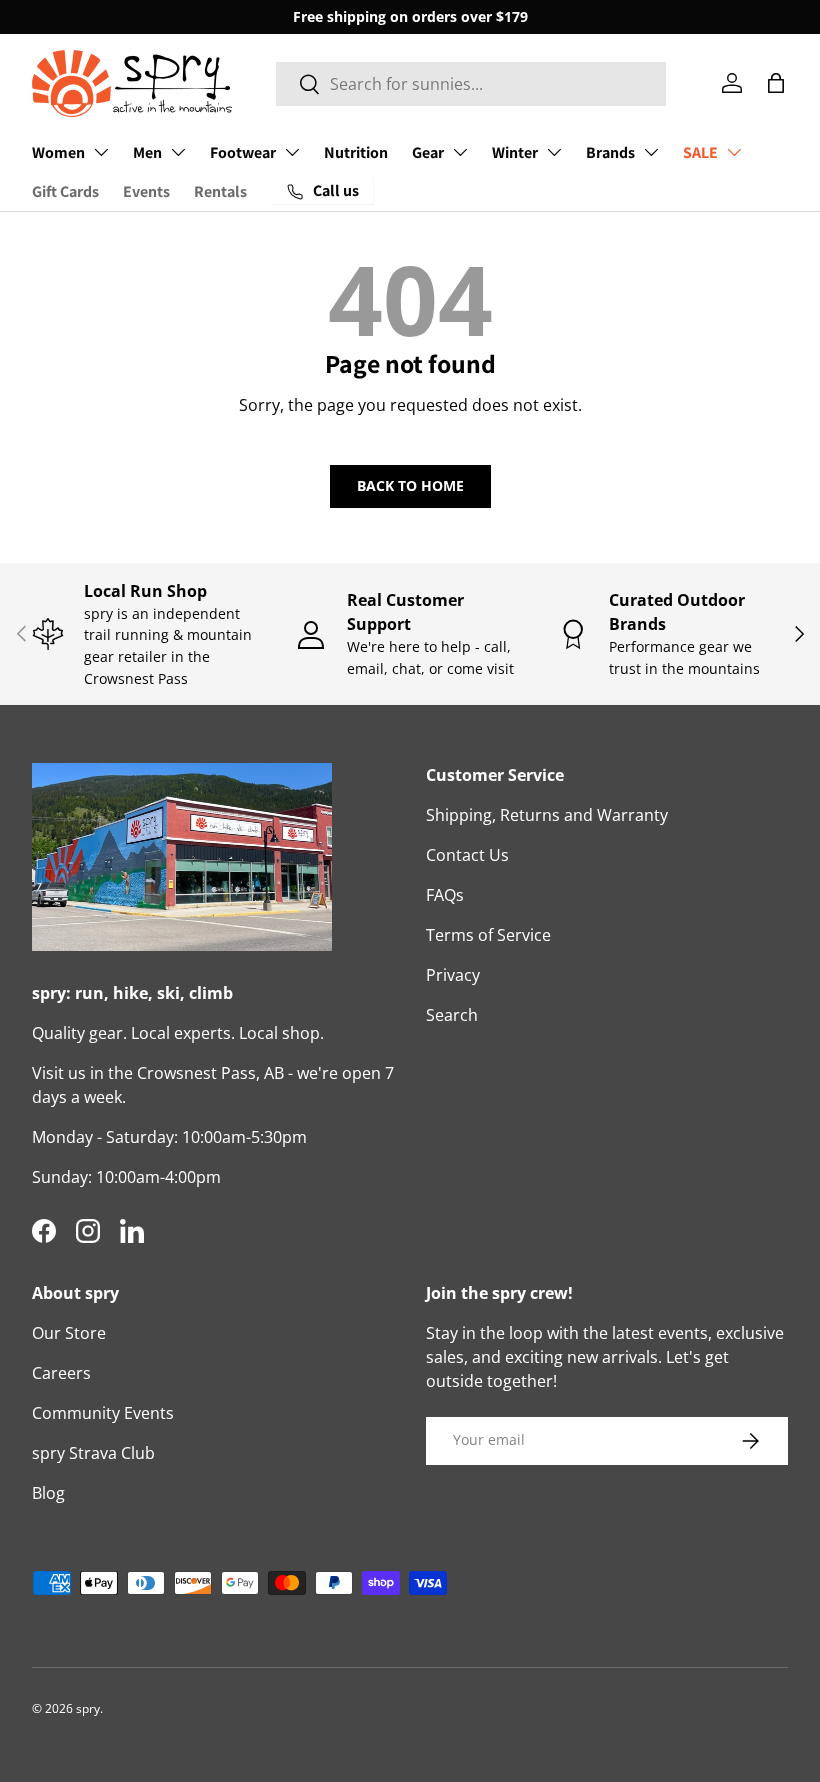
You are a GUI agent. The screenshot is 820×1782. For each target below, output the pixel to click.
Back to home (410, 485)
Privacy (453, 975)
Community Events (103, 1413)
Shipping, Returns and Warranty (547, 815)
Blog (48, 1493)
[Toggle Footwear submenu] (292, 152)
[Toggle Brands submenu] (651, 152)
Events (146, 191)
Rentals (220, 191)
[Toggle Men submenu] (178, 152)
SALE (700, 152)
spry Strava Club (93, 1453)
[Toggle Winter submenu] (554, 152)
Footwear (243, 152)
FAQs (445, 895)
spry (88, 1708)
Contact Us (467, 855)
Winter (515, 152)
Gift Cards (65, 191)
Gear (428, 152)
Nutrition (356, 152)
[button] (776, 83)
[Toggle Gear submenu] (460, 152)
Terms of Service (488, 935)
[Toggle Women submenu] (101, 152)
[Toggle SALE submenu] (734, 152)
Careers (61, 1373)
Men (147, 152)
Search (452, 1015)
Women (58, 152)
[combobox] (471, 84)
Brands (610, 152)
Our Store (69, 1333)
